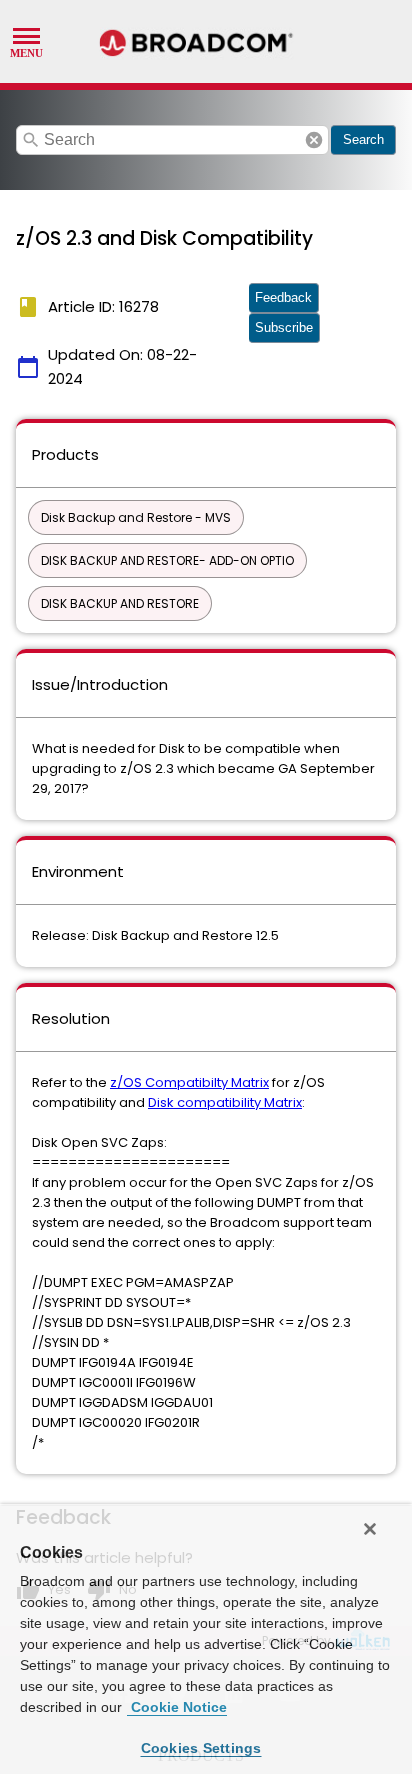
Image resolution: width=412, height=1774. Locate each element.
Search (363, 139)
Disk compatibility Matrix (225, 1102)
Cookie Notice (177, 1707)
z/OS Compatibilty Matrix (189, 1082)
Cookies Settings (201, 1748)
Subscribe (284, 327)
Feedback (283, 297)
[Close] (370, 1529)
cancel (314, 140)
